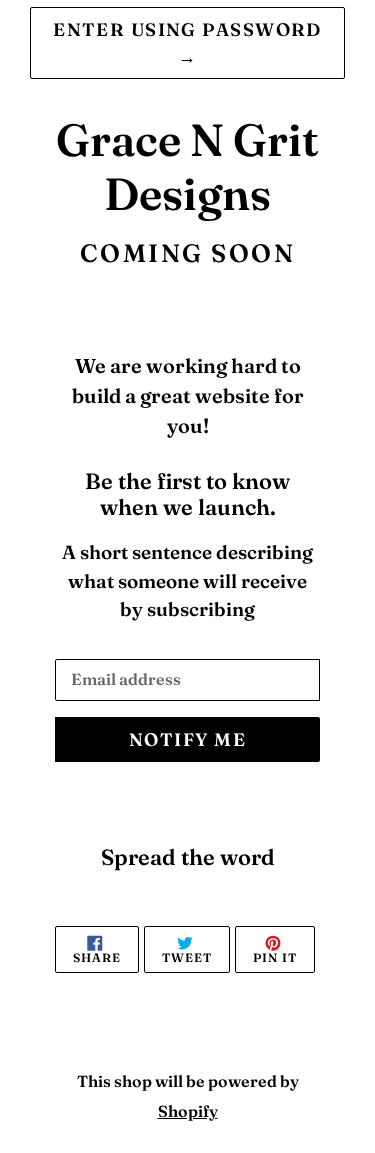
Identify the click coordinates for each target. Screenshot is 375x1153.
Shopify (188, 1111)
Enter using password (187, 43)
